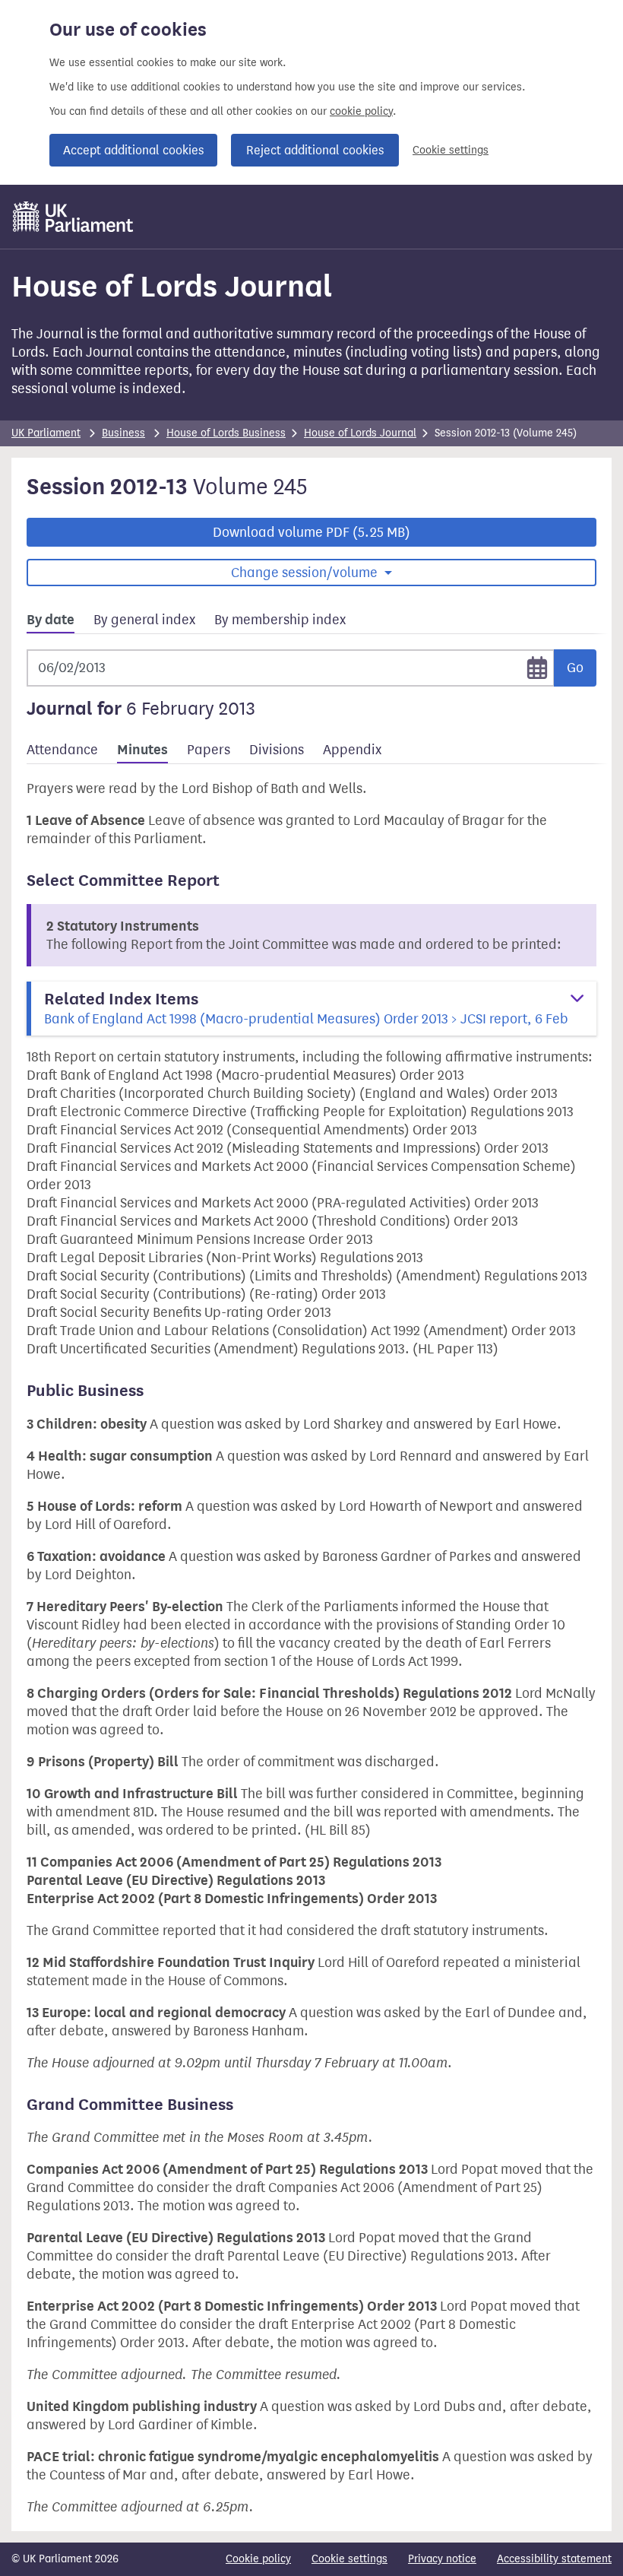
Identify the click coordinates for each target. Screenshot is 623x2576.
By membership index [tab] (280, 620)
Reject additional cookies (315, 150)
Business (123, 433)
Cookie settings (451, 150)
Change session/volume (306, 573)
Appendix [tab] (352, 750)
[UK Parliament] (73, 217)
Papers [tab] (209, 750)
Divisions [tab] (277, 750)
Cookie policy (258, 2559)
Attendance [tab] (62, 750)
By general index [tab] (144, 620)
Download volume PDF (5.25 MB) (311, 532)
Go (575, 668)
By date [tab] (51, 620)
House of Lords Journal (360, 433)
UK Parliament (46, 433)
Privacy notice (442, 2559)
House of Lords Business (226, 433)
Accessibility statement (554, 2559)
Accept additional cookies (133, 150)
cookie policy (361, 111)
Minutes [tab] (142, 750)
